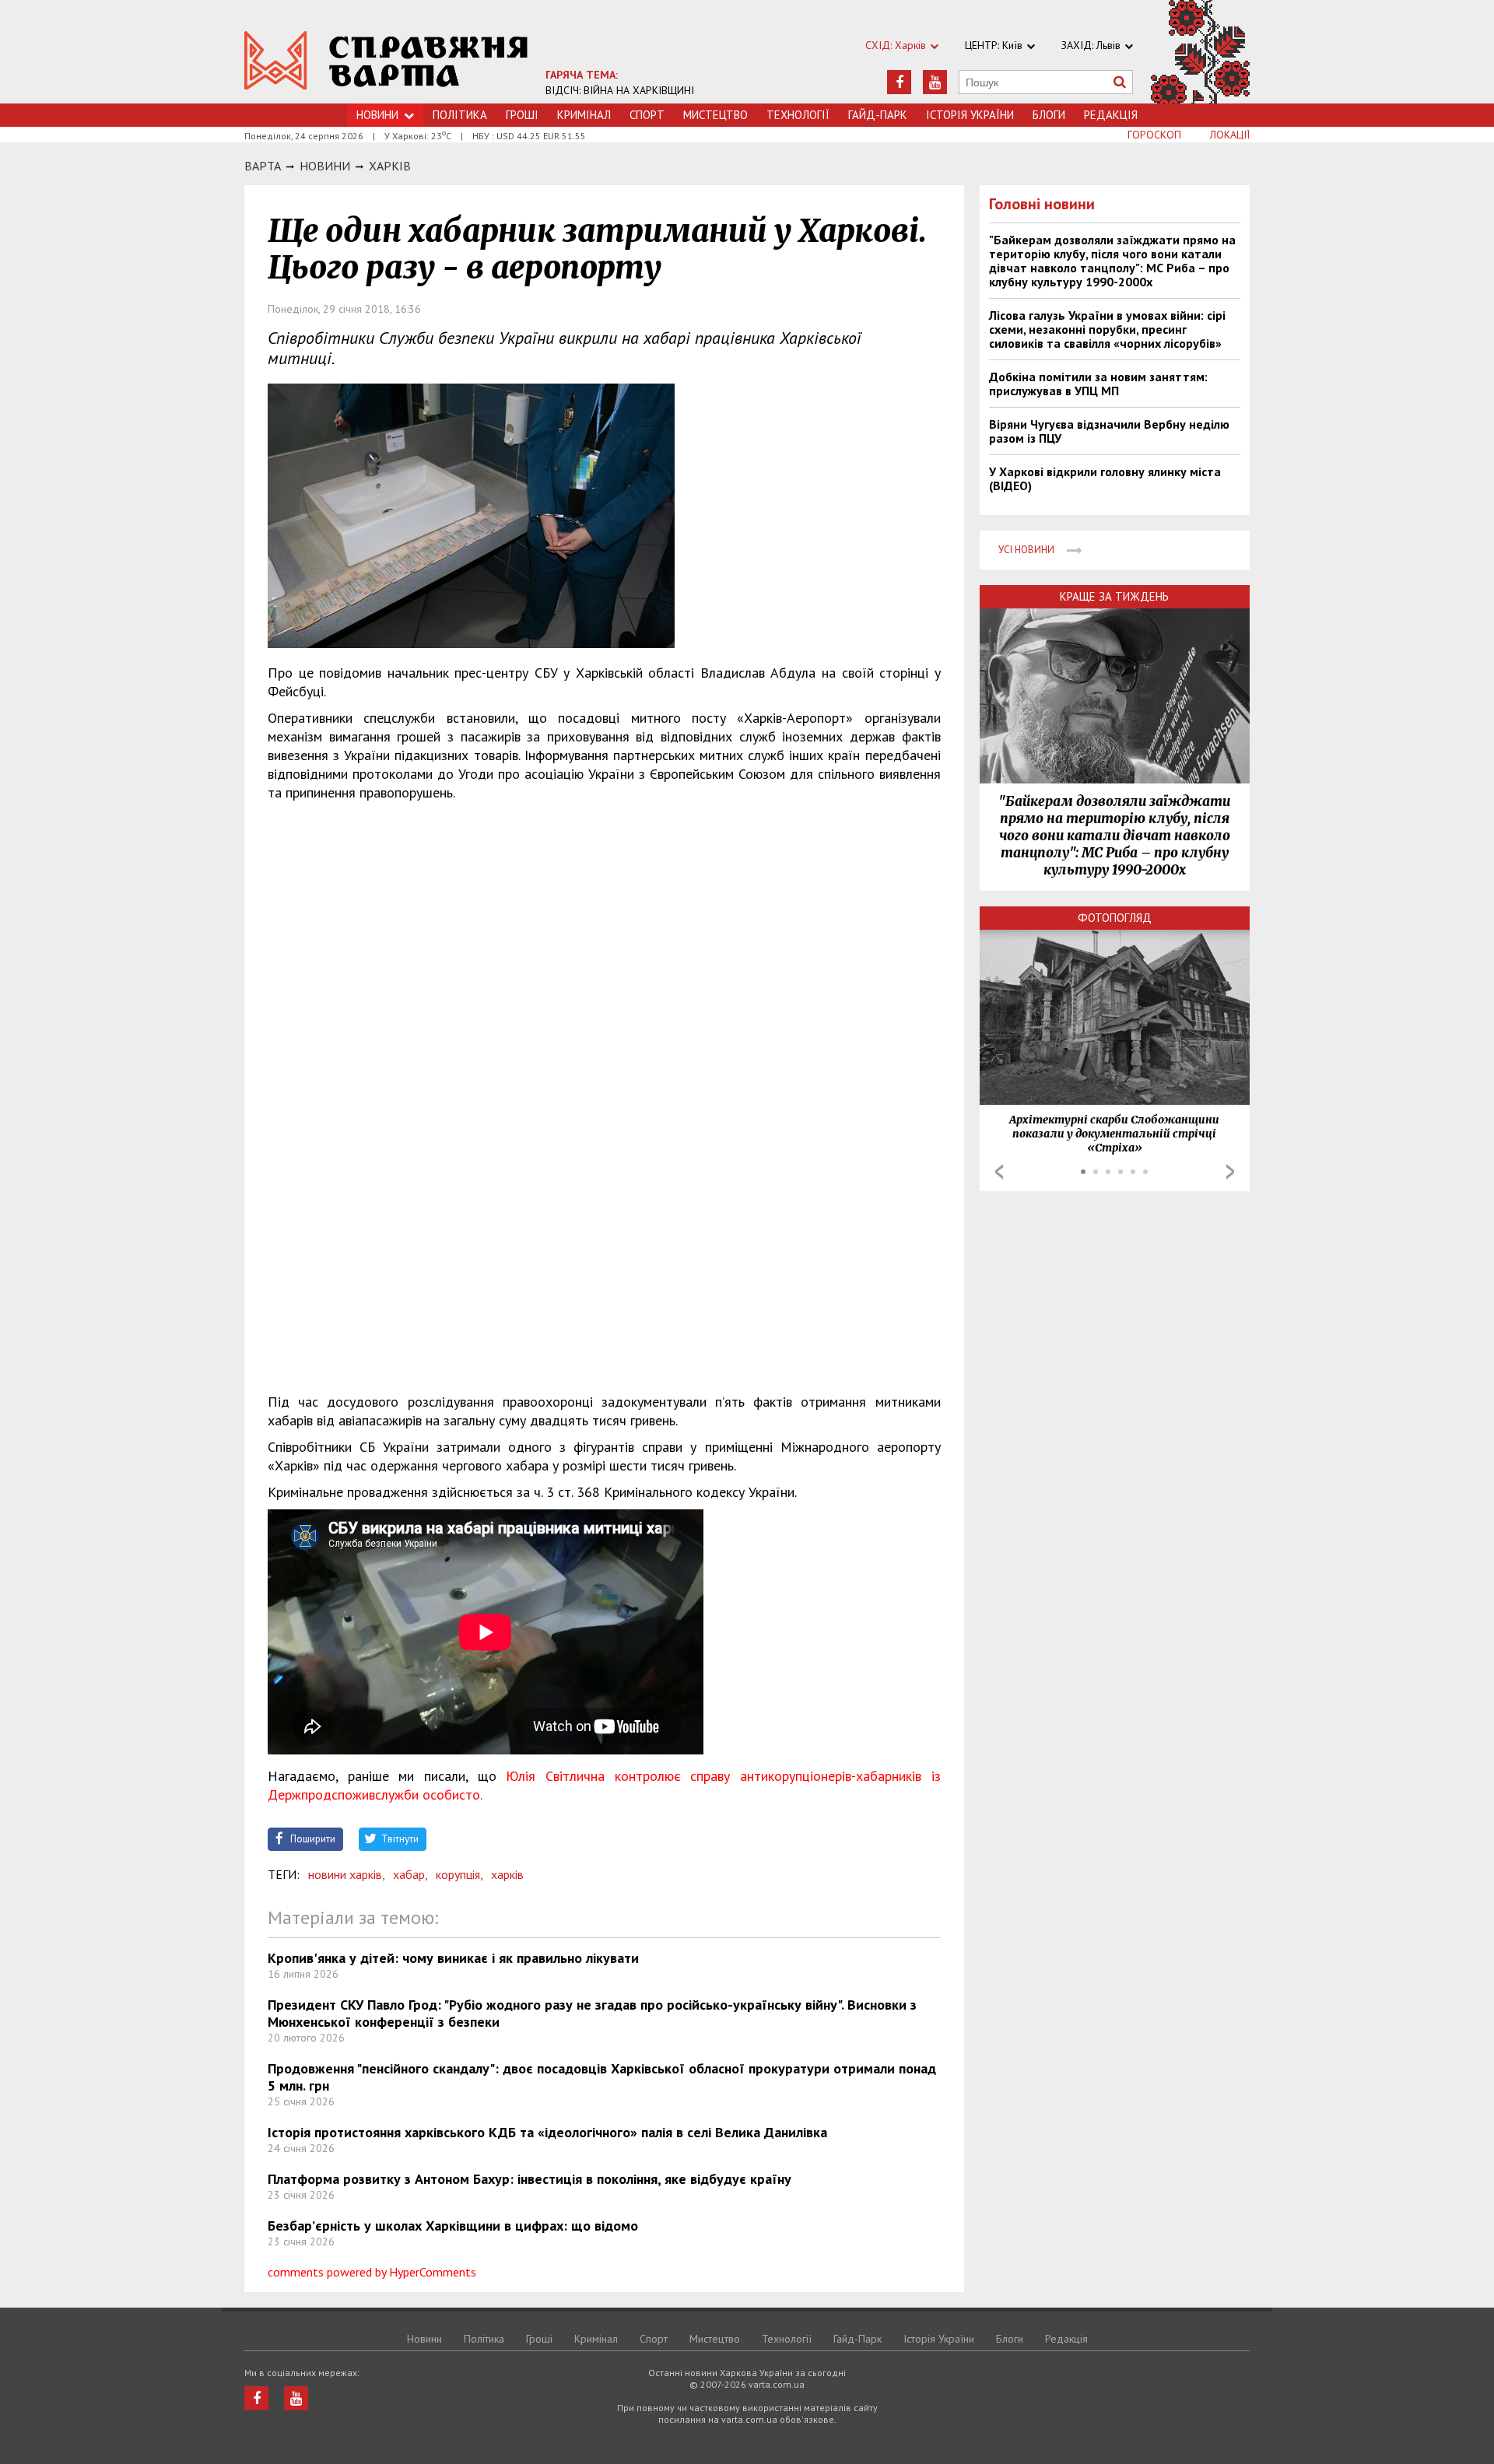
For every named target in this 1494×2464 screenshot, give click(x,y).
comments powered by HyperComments (372, 2272)
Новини (377, 115)
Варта (263, 166)
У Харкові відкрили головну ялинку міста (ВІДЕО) (1105, 478)
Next (1230, 1172)
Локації (1230, 135)
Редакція (1111, 115)
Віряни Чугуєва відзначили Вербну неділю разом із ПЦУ (1109, 431)
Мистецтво (715, 115)
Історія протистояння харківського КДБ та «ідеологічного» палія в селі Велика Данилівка (547, 2132)
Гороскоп (1154, 135)
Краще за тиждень (1114, 596)
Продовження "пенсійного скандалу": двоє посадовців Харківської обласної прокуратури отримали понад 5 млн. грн (602, 2077)
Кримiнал (584, 115)
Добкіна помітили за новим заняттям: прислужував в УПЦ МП (1098, 384)
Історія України (970, 115)
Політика (460, 115)
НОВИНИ (325, 166)
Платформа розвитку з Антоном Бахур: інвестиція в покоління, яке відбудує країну (530, 2179)
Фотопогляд (1115, 918)
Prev (999, 1172)
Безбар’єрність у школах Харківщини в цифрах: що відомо (453, 2226)
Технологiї (798, 115)
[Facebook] (899, 82)
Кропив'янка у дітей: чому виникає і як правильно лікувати (453, 1958)
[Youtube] (935, 82)
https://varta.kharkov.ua (386, 60)
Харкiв (390, 166)
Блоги (1049, 115)
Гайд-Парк (878, 115)
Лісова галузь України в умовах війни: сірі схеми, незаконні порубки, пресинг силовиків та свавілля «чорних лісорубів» (1107, 329)
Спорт (647, 115)
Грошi (522, 115)
